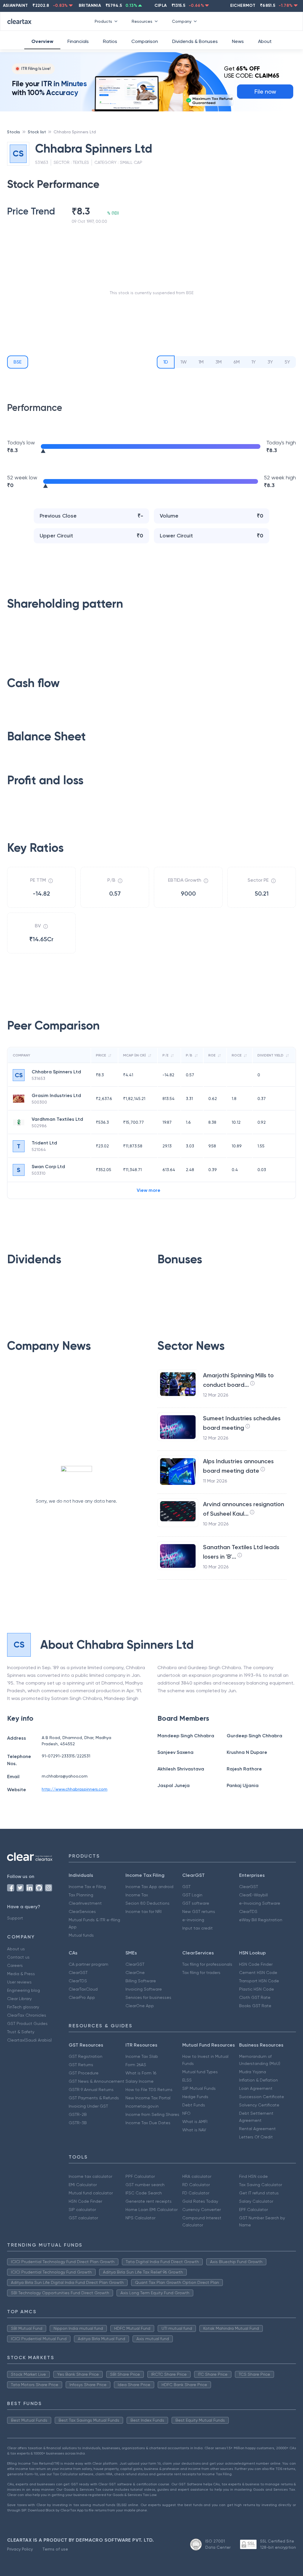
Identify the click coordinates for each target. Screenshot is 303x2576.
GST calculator (83, 2218)
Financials (78, 41)
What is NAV (194, 2130)
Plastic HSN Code (257, 1989)
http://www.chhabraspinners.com (75, 1789)
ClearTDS (248, 1911)
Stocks (14, 132)
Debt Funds (194, 2105)
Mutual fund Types (200, 2072)
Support (15, 1918)
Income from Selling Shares (152, 2114)
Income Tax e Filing (87, 1887)
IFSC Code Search (144, 2193)
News (238, 41)
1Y (254, 362)
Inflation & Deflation (258, 2080)
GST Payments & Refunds (94, 2098)
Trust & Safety (21, 2032)
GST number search (145, 2185)
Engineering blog (24, 1990)
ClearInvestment (85, 1903)
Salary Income (140, 2081)
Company (182, 21)
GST (186, 1887)
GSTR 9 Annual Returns (91, 2090)
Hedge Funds (195, 2097)
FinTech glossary (23, 2007)
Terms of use (55, 2549)
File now (265, 92)
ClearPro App (82, 1997)
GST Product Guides (27, 2023)
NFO (186, 2113)
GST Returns (81, 2065)
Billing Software (141, 1981)
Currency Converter (202, 2210)
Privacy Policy (20, 2549)
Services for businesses (148, 1997)
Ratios (110, 41)
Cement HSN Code (258, 1973)
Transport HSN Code (259, 1981)
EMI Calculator (83, 2185)
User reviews (19, 1982)
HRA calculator (197, 2176)
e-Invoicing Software (260, 1903)
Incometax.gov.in (142, 2106)
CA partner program (88, 1964)
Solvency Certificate (259, 2105)
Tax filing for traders (201, 1973)
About (265, 41)
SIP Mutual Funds (199, 2088)
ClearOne (135, 1973)
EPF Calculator (253, 2210)
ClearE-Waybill (253, 1895)
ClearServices (82, 1911)
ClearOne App (140, 2006)
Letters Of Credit (256, 2137)
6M (237, 362)
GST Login (192, 1895)
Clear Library (19, 1999)
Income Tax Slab (142, 2056)
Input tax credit (198, 1928)
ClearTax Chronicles (27, 2015)
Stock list (37, 132)
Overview (42, 41)
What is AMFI (195, 2122)
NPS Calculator (140, 2218)
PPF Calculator (140, 2176)
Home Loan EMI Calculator (151, 2210)
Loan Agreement (256, 2088)
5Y (287, 362)
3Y (270, 362)
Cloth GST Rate (255, 1997)
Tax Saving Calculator (261, 2185)
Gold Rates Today (200, 2201)
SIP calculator (82, 2210)
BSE (18, 362)
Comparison (145, 41)
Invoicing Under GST (88, 2106)
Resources (142, 21)
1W (184, 362)
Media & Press (21, 1974)
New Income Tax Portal (148, 2098)
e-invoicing (193, 1920)
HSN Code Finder (256, 1964)
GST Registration (86, 2056)
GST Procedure (84, 2073)
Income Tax (137, 1895)
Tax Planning (81, 1895)
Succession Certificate (262, 2097)
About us (16, 1949)
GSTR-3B (78, 2123)
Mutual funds (81, 1935)
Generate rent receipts (149, 2201)
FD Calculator (196, 2193)
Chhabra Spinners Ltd (75, 132)
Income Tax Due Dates (148, 2123)
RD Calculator (196, 2185)
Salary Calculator (256, 2201)
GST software (196, 1903)
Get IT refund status (259, 2193)
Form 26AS (136, 2065)
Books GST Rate (255, 2006)
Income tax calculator (90, 2176)
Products (103, 21)
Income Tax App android (149, 1887)
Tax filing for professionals (207, 1964)
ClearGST (249, 1887)
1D (166, 362)
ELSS (187, 2080)
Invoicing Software (144, 1989)
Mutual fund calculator (91, 2193)
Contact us (18, 1957)
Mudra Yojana (253, 2072)
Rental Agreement (257, 2129)
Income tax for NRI (144, 1911)
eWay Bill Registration (261, 1920)
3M (219, 362)
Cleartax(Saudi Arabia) (29, 2040)
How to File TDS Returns (149, 2090)
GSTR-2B (78, 2114)
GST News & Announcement (96, 2081)
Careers (15, 1965)
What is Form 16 (141, 2073)
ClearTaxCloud (83, 1989)
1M (201, 362)
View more (149, 1190)
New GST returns (199, 1911)
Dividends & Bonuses (195, 41)
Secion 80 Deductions (148, 1903)
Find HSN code (253, 2176)
